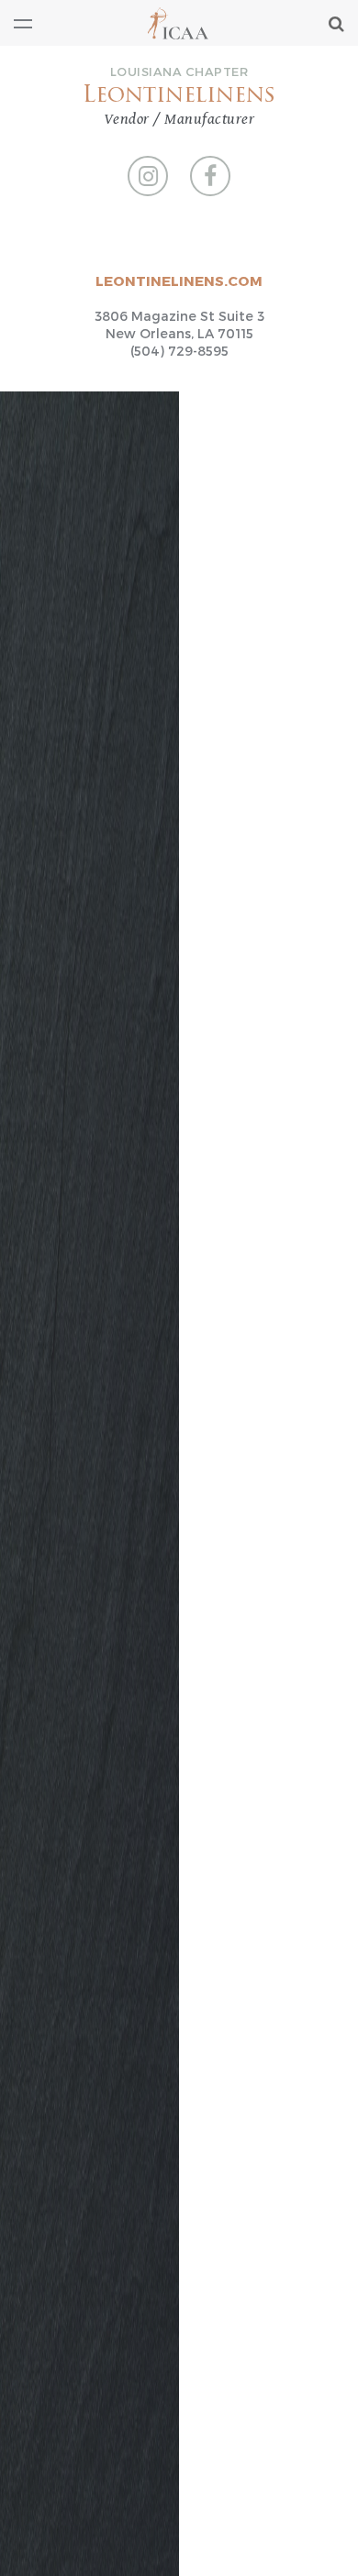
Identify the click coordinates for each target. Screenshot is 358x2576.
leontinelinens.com (179, 281)
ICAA (179, 23)
